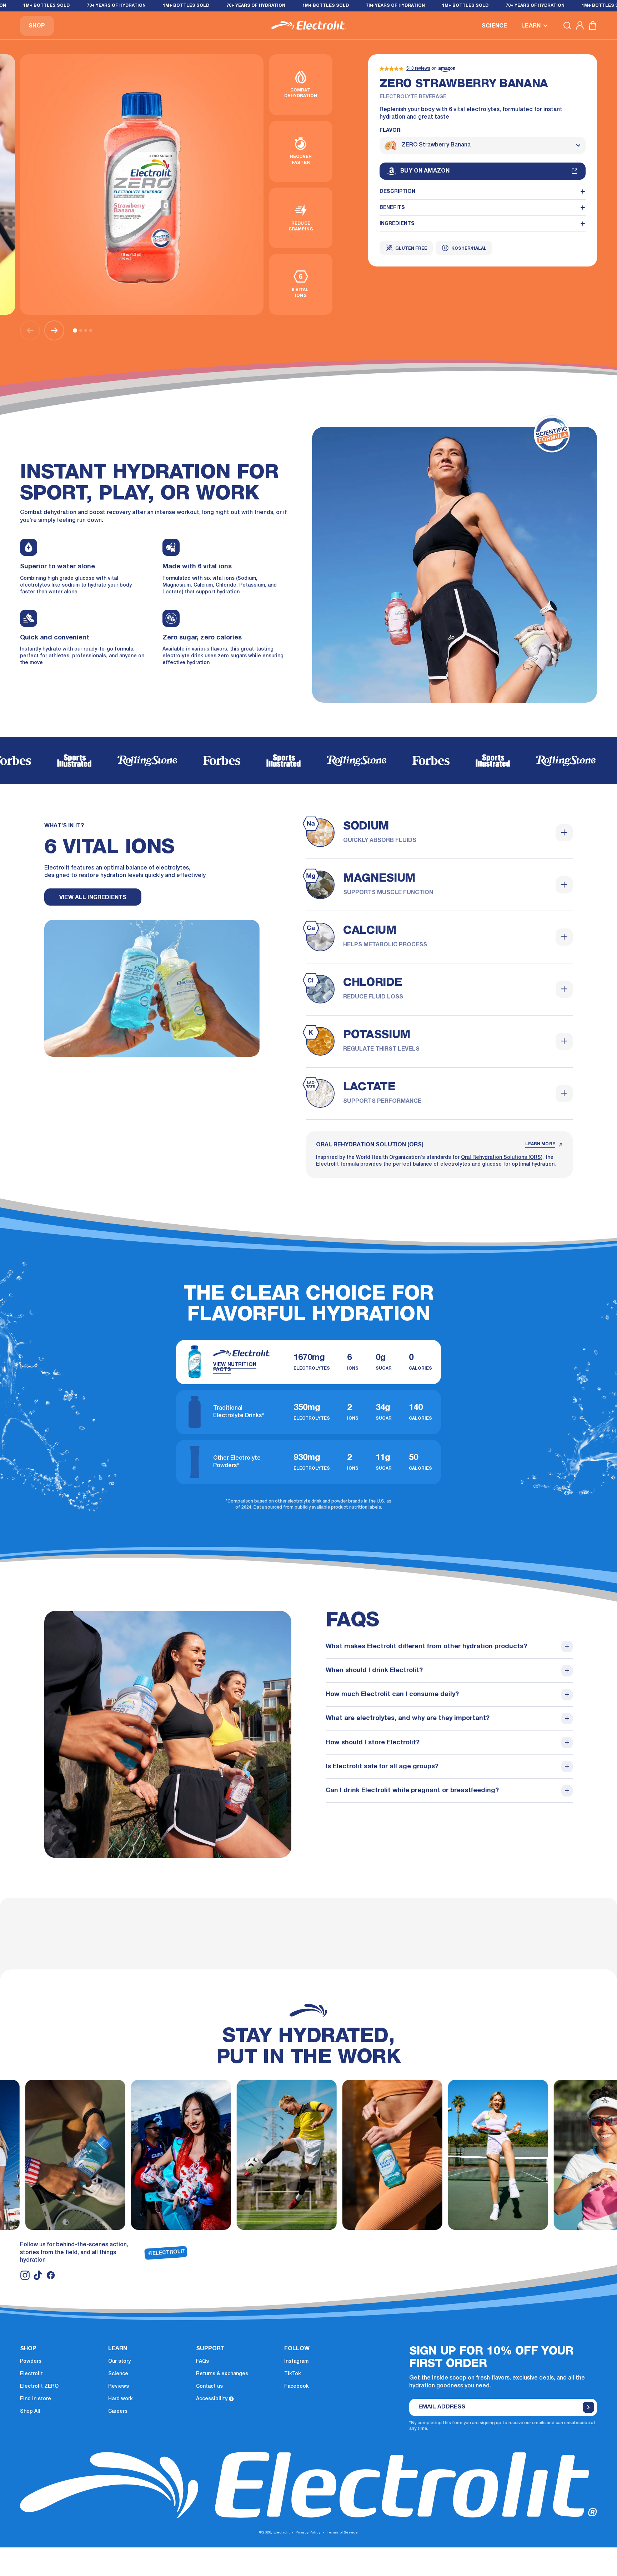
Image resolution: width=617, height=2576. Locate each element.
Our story (119, 2361)
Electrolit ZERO (39, 2386)
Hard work (121, 2399)
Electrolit (31, 2374)
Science (118, 2374)
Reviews (119, 2386)
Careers (118, 2411)
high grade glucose (71, 579)
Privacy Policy (308, 2533)
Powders (31, 2361)
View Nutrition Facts (235, 1367)
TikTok (293, 2374)
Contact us (209, 2386)
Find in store (36, 2399)
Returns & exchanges (222, 2374)
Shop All (30, 2411)
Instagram (296, 2361)
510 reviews (418, 68)
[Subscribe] (588, 2407)
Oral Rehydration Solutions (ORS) (502, 1158)
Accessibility (212, 2399)
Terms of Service (342, 2533)
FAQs (202, 2361)
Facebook (297, 2386)
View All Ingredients (93, 898)
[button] (535, 25)
